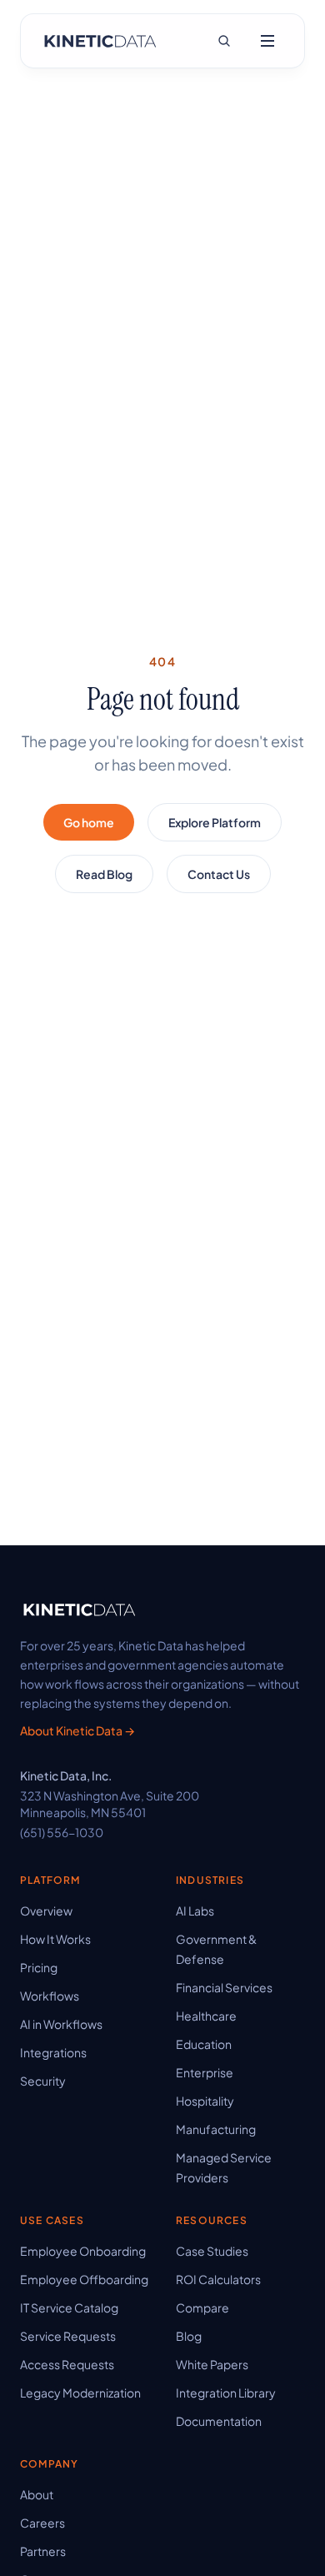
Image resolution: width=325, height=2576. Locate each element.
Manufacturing (216, 2129)
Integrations (53, 2052)
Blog (189, 2336)
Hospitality (205, 2101)
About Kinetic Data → (77, 1730)
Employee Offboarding (84, 2279)
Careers (42, 2523)
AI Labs (195, 1911)
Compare (202, 2307)
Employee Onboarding (83, 2251)
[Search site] (224, 41)
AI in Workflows (61, 2024)
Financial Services (224, 1987)
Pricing (39, 1967)
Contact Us (219, 874)
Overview (46, 1911)
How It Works (55, 1939)
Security (43, 2081)
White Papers (212, 2364)
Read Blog (104, 874)
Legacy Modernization (80, 2393)
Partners (43, 2551)
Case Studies (212, 2251)
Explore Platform (215, 822)
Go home (89, 822)
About (37, 2494)
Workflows (50, 1996)
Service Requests (68, 2336)
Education (204, 2044)
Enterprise (205, 2072)
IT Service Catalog (69, 2307)
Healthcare (206, 2016)
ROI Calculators (218, 2279)
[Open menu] (267, 41)
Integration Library (226, 2393)
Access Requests (67, 2364)
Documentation (219, 2421)
